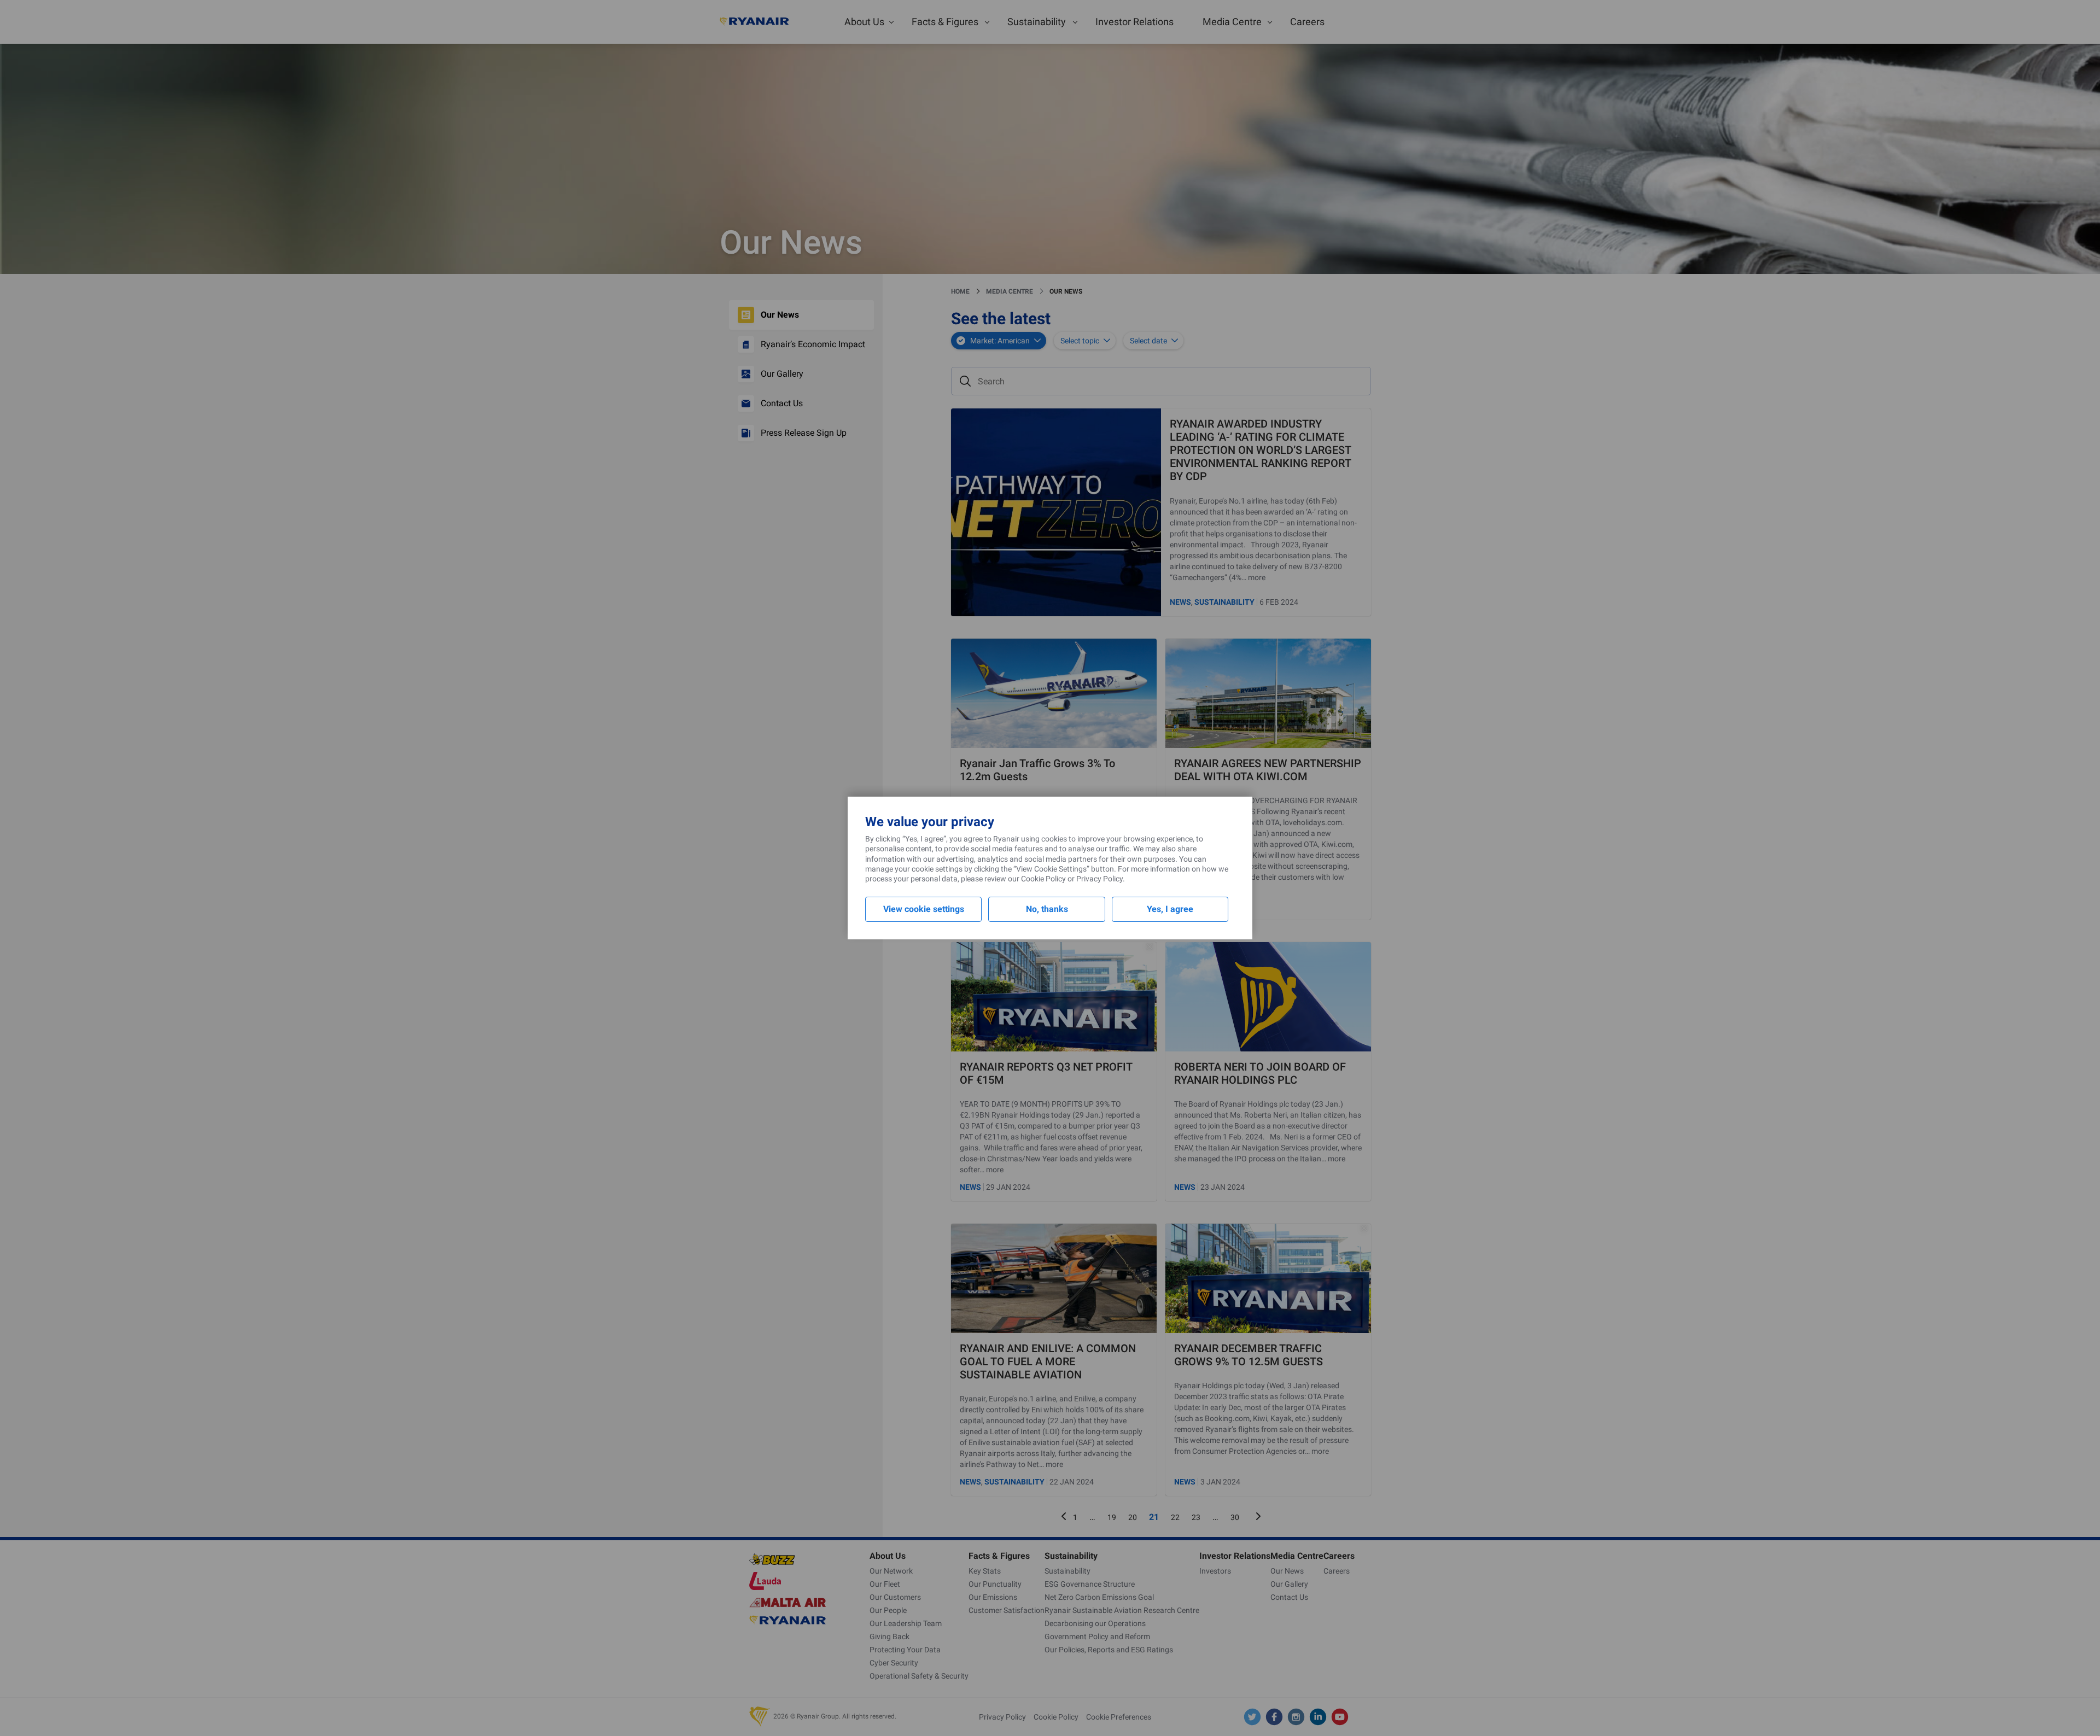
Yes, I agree (1170, 909)
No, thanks (1047, 909)
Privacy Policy (1099, 879)
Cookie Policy (1043, 879)
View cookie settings (924, 909)
